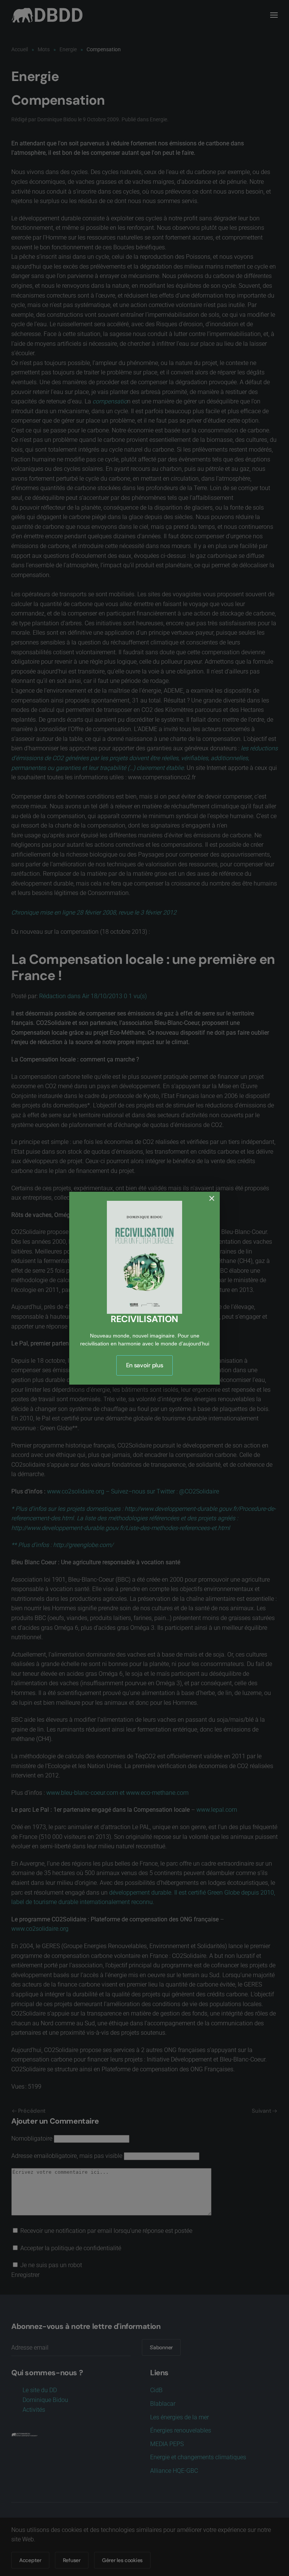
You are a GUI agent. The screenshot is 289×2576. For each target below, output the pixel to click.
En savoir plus (145, 1365)
